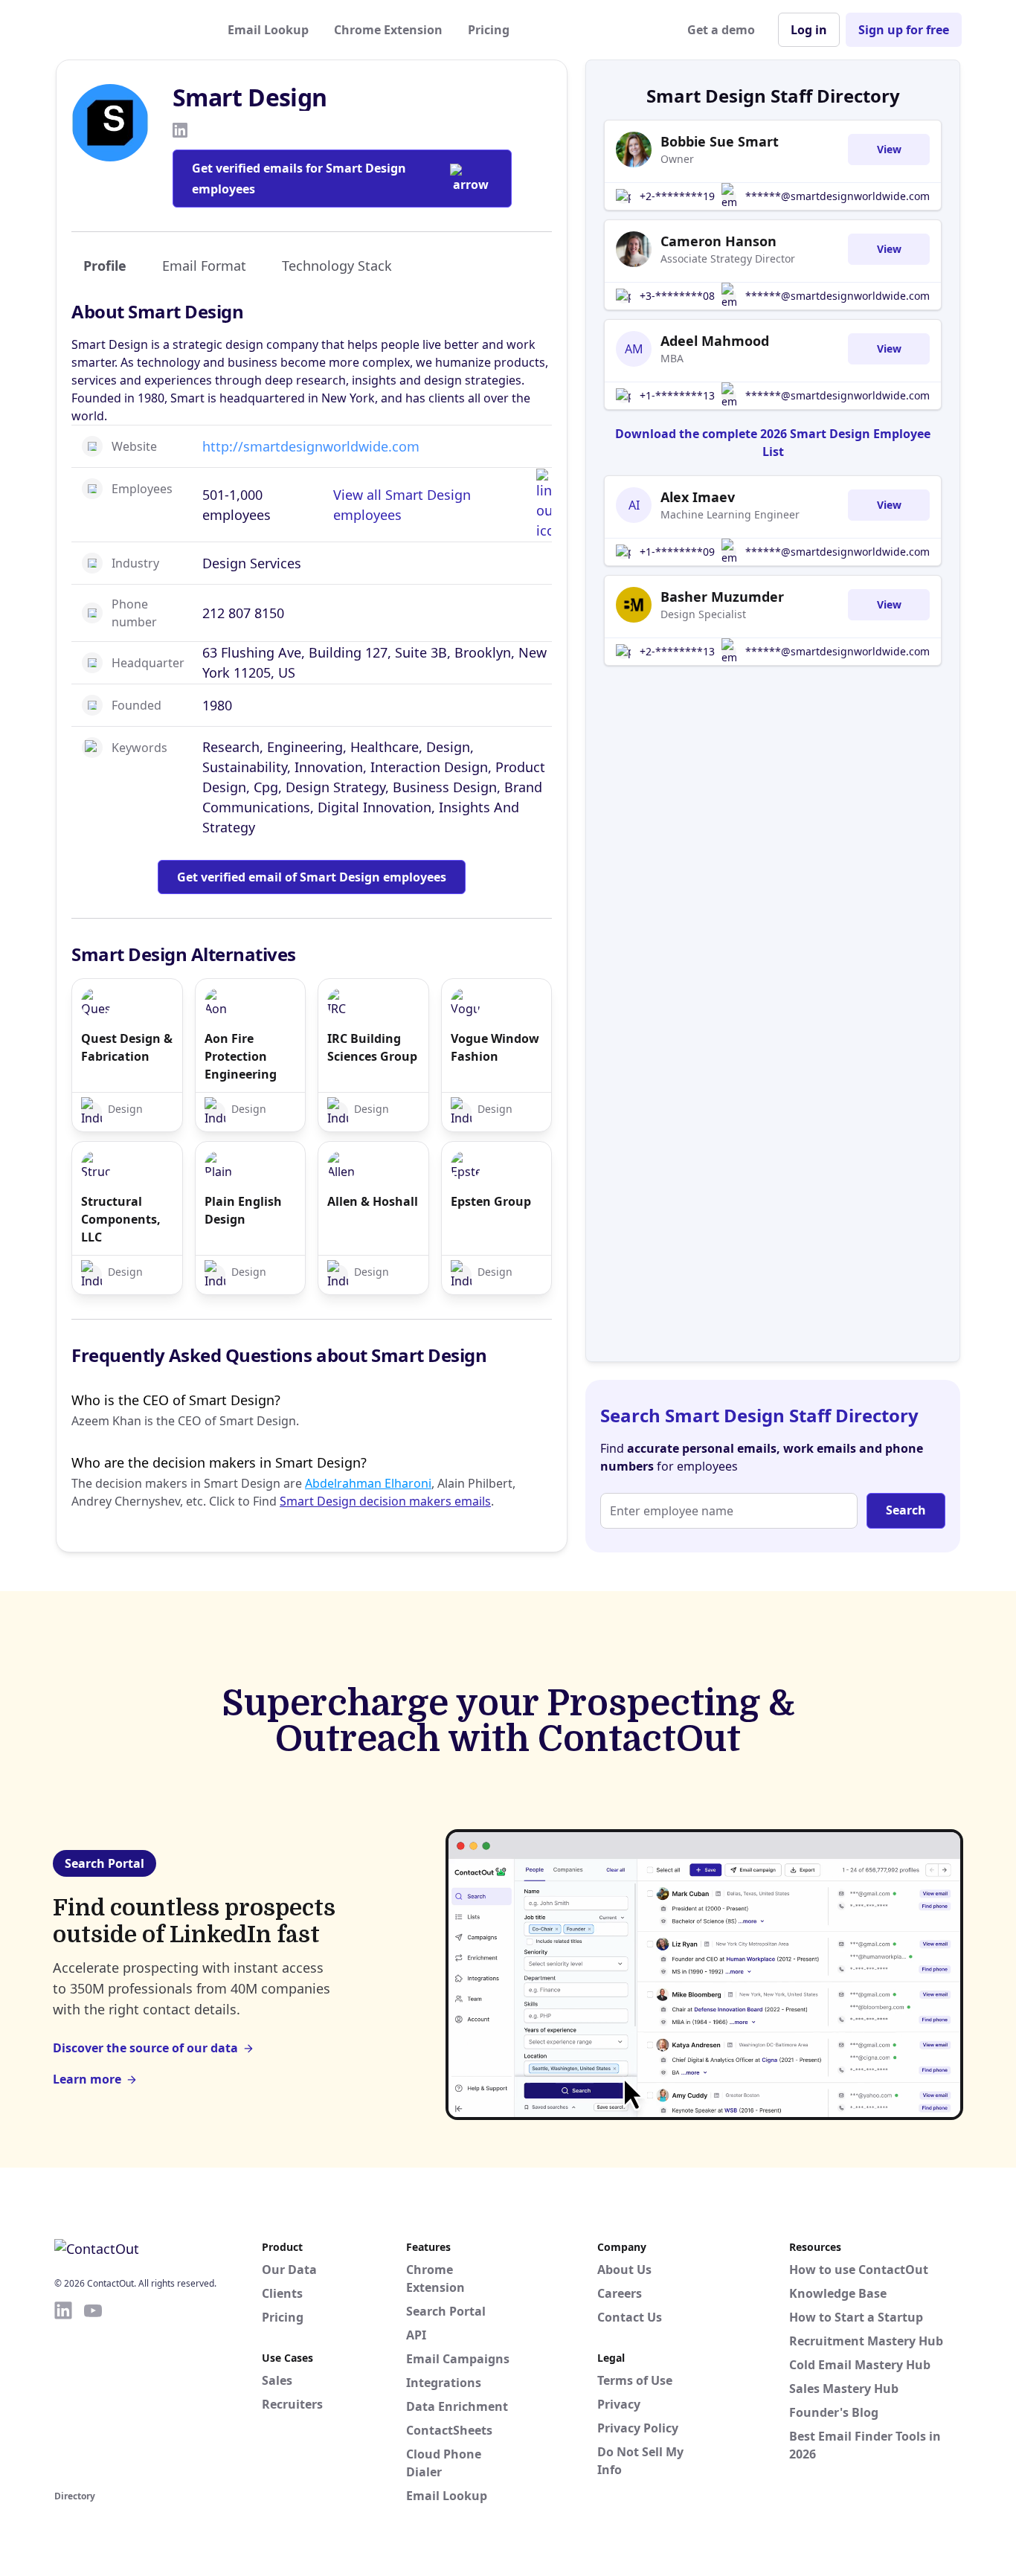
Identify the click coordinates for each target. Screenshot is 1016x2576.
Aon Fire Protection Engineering (241, 1056)
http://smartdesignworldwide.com (311, 446)
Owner (677, 159)
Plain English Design (243, 1210)
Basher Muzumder (722, 597)
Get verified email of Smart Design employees (312, 877)
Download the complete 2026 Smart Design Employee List (773, 443)
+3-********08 (677, 296)
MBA (672, 358)
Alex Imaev (698, 497)
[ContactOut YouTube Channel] (93, 2393)
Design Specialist (703, 614)
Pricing (489, 30)
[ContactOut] (127, 30)
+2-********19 (677, 196)
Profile (105, 266)
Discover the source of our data (145, 2048)
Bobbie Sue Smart (720, 141)
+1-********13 (677, 395)
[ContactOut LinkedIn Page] (63, 2393)
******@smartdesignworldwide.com (837, 196)
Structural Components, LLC (121, 1219)
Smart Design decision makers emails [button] (385, 1501)
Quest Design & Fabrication (127, 1047)
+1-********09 (677, 552)
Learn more (87, 2079)
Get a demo (721, 30)
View (889, 149)
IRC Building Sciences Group (372, 1047)
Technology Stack (337, 266)
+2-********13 (677, 651)
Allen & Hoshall (373, 1201)
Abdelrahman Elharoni (368, 1483)
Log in (809, 30)
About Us (624, 2270)
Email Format (204, 266)
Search (906, 1510)
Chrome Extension (388, 30)
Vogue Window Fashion (495, 1047)
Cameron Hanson (718, 241)
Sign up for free (904, 30)
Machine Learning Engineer (730, 514)
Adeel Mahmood (715, 341)
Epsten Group (491, 1201)
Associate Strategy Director (728, 258)
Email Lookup (268, 30)
